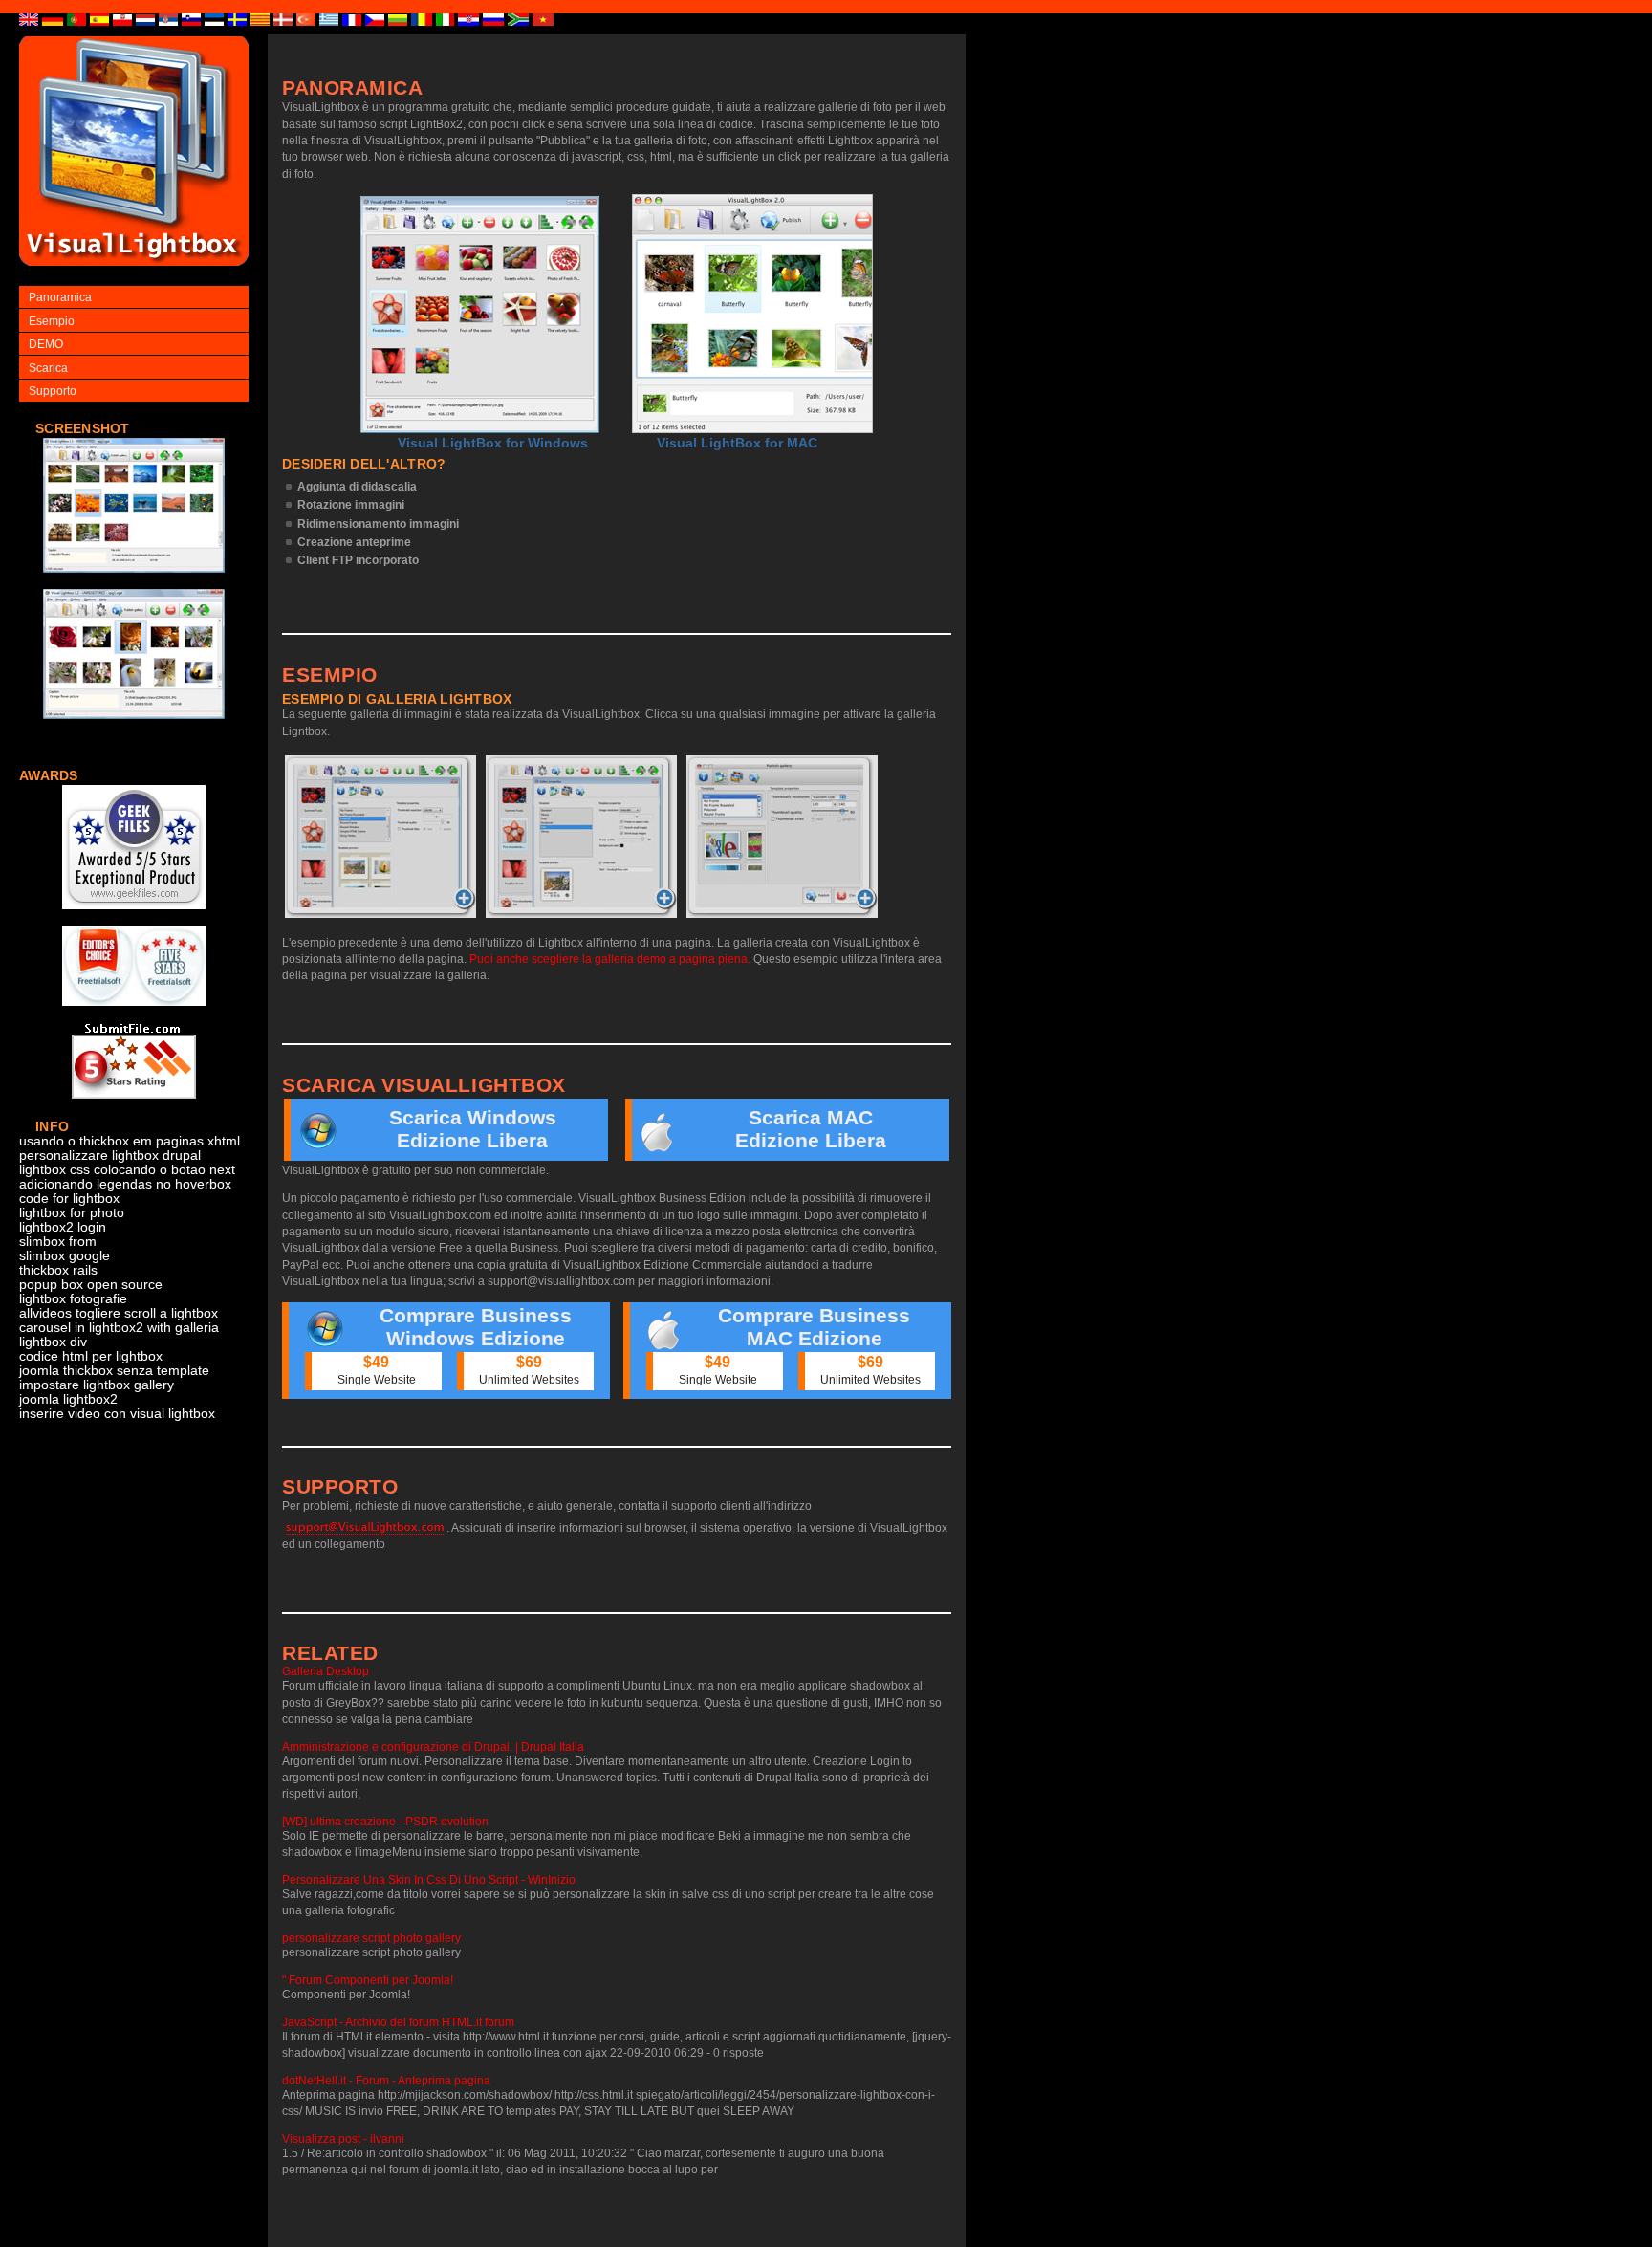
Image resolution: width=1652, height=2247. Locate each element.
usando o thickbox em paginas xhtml (130, 1141)
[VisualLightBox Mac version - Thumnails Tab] (782, 837)
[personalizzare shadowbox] (134, 583)
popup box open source (91, 1285)
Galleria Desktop (326, 1671)
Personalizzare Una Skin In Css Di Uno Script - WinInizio (429, 1880)
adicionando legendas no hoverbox (125, 1184)
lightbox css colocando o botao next (127, 1170)
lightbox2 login (63, 1227)
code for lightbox (69, 1199)
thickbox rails (58, 1270)
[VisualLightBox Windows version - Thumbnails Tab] (380, 837)
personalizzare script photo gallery (371, 1938)
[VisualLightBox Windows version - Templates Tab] (581, 837)
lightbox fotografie (73, 1299)
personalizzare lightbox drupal (110, 1156)
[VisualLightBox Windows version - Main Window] (480, 315)
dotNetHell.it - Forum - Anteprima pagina (386, 2081)
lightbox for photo (72, 1213)
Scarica (48, 368)
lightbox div (53, 1342)
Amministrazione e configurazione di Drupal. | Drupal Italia (433, 1747)
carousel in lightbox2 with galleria (119, 1328)
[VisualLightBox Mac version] (752, 314)
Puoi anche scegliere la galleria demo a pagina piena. (610, 959)
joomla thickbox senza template (114, 1371)
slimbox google (65, 1256)
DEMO (46, 344)
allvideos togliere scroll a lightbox (119, 1313)
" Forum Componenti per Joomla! (368, 1980)
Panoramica (60, 297)
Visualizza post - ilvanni (343, 2139)
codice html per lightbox (91, 1356)
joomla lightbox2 (68, 1399)
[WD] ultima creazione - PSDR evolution (385, 1822)
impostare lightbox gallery (97, 1385)
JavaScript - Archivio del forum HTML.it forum (398, 2022)
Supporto (53, 391)
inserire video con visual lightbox (117, 1414)
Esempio (52, 321)
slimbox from (58, 1242)
